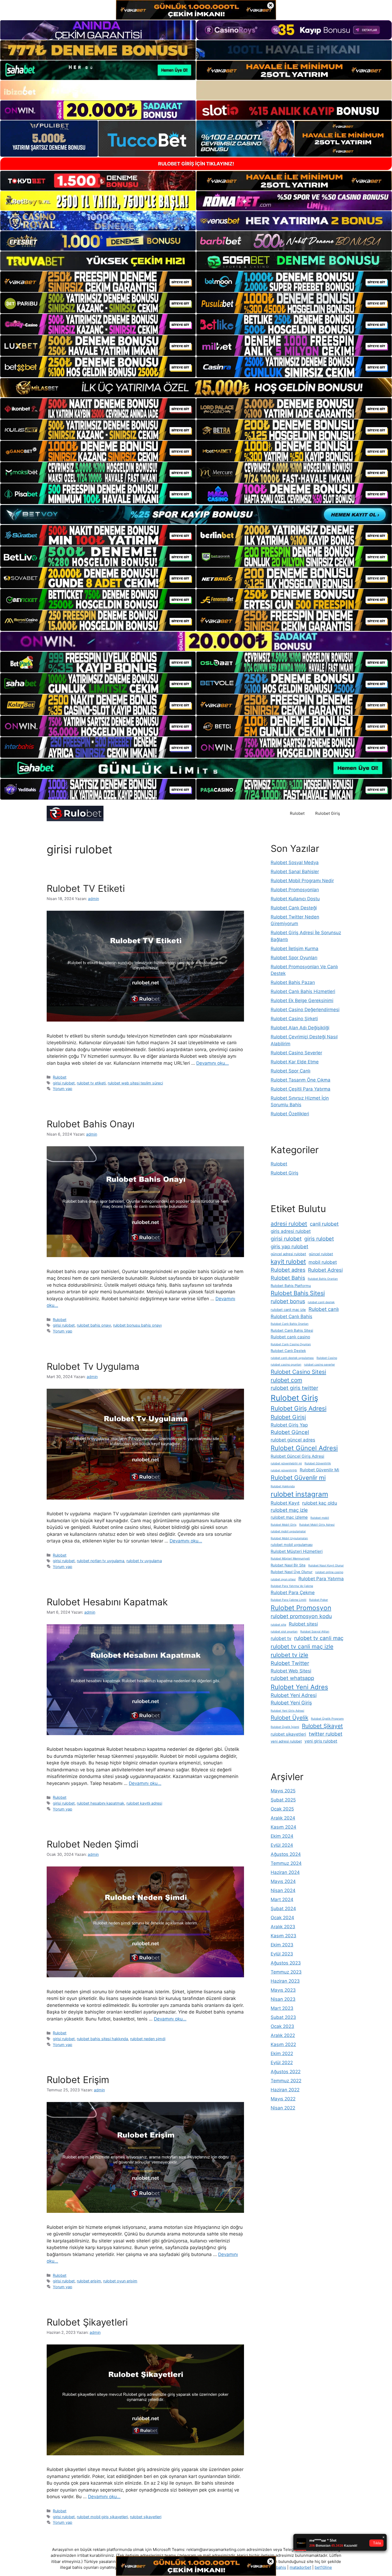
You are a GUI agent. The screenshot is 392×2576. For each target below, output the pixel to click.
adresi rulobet (289, 1224)
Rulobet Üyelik (289, 1718)
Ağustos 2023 (286, 1963)
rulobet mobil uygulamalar (288, 1531)
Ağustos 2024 (286, 1854)
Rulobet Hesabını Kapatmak (107, 1602)
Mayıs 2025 (283, 1791)
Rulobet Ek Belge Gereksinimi (302, 1001)
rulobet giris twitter (294, 1388)
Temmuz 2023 (286, 1972)
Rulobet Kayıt (285, 1503)
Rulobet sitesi (303, 1624)
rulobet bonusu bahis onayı (137, 1325)
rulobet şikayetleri (146, 2517)
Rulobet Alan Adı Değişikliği (300, 1028)
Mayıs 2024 (283, 1881)
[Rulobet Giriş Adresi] (75, 813)
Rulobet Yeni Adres (299, 1687)
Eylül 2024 (282, 1845)
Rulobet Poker (319, 1600)
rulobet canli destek (321, 1302)
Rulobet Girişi (288, 1417)
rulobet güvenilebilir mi (286, 1463)
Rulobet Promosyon (301, 1608)
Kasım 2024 (283, 1827)
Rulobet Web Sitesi (291, 1671)
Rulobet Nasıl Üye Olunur (292, 1572)
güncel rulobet (321, 1254)
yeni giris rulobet (321, 1741)
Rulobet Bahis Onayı (91, 1124)
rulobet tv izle (289, 1655)
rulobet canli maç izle (288, 1310)
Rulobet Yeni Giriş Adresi (287, 1711)
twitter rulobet (326, 1734)
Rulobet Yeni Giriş (291, 1703)
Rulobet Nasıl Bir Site (288, 1565)
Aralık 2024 (283, 1818)
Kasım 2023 (283, 1936)
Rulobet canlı (324, 1309)
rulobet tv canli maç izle (302, 1647)
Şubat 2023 (283, 2017)
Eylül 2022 (282, 2063)
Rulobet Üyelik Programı (327, 1719)
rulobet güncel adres (293, 1440)
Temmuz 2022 (286, 2081)
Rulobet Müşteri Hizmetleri (297, 1551)
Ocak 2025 (282, 1809)
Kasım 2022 (283, 2044)
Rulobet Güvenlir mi (298, 1478)
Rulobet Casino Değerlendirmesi (305, 1010)
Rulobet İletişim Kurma (295, 949)
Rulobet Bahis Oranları (323, 1279)
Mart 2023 (282, 2008)
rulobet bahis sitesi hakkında (102, 2039)
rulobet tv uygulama (144, 1561)
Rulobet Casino (327, 1358)
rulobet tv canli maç (319, 1638)
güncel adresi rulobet (288, 1254)
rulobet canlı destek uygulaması (292, 1358)
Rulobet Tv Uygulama (93, 1366)
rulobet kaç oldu (320, 1503)
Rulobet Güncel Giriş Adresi (297, 1456)
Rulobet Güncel (290, 1432)
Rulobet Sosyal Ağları (315, 1632)
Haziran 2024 (285, 1872)
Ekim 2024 (282, 1836)
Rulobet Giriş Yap (289, 1425)
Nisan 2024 (283, 1890)
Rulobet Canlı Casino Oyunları (291, 1344)
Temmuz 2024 (286, 1863)
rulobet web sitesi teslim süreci (135, 1083)
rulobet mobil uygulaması (292, 1545)
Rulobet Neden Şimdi (93, 1844)
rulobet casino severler (319, 1365)
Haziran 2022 (285, 2090)
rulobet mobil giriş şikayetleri (102, 2517)
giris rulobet (319, 1239)
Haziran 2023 (285, 1981)
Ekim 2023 (282, 1945)
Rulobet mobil (320, 1518)
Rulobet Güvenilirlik (318, 1463)
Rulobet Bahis (288, 1278)
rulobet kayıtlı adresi (144, 1803)
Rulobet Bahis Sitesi (298, 1293)
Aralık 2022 (283, 2035)
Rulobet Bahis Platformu (291, 1286)
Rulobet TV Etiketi (86, 888)
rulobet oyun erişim (120, 2281)
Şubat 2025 (283, 1800)
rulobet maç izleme (289, 1517)
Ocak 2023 (282, 2026)
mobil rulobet (323, 1262)
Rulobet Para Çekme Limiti (289, 1600)
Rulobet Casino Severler (296, 1053)
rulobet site (278, 1625)
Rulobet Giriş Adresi (299, 1408)
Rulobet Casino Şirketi (294, 1019)
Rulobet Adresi (325, 1270)
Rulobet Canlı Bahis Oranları (290, 1324)
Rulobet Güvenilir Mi (319, 1470)
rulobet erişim (89, 2281)
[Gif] (196, 388)
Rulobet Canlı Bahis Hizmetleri (303, 991)
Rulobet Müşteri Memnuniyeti (290, 1559)
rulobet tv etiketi (91, 1083)
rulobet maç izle (289, 1510)
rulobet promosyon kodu (301, 1616)
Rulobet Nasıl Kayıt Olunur (326, 1566)
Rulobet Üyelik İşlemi (285, 1727)
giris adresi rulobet (291, 1231)
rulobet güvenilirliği (284, 1470)
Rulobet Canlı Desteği (294, 908)
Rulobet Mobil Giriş (284, 1525)
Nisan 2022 (283, 2108)
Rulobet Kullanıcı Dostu (295, 899)
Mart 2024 (282, 1899)
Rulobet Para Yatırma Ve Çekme (292, 1586)
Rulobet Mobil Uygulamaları (289, 1538)
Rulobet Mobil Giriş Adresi (317, 1525)
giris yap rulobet (289, 1247)
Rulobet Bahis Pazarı (293, 982)
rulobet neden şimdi (148, 2039)
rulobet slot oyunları (284, 1632)
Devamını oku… (213, 1063)
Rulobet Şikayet (322, 1726)
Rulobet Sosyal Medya (295, 862)
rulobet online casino (329, 1572)
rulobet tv (281, 1638)
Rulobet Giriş (328, 813)
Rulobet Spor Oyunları (294, 958)
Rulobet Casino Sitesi (298, 1372)
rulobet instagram (299, 1494)
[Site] (98, 282)
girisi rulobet (64, 1083)
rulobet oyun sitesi (283, 1579)
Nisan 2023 (283, 1999)
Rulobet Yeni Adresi (294, 1695)
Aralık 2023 (283, 1927)
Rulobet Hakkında (283, 1486)
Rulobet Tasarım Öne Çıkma (301, 1080)
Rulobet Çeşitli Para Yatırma (301, 1089)
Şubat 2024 (283, 1909)
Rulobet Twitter (290, 1663)
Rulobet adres (288, 1270)
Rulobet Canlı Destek (288, 1351)
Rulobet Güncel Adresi (304, 1448)
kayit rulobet (288, 1262)
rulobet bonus (288, 1301)
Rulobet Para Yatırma (321, 1579)
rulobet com (286, 1380)
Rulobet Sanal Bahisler (295, 872)
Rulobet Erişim (78, 2080)
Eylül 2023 (282, 1954)
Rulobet (297, 813)
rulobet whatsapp (292, 1678)
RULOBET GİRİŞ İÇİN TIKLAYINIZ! (196, 164)
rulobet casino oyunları (286, 1365)
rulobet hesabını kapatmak (101, 1803)
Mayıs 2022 (283, 2099)
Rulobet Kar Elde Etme (295, 1062)
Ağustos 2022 (286, 2072)
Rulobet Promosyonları (295, 890)
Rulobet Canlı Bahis (291, 1316)
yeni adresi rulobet (286, 1741)
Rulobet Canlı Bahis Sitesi (292, 1330)
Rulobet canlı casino (290, 1337)
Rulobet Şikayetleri (87, 2322)
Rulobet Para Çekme (293, 1592)
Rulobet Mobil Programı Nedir (302, 881)
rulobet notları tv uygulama (101, 1561)
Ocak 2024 (282, 1918)
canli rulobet (324, 1224)
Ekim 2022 (282, 2053)
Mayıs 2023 (283, 1990)
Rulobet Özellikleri (290, 1114)
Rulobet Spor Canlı (291, 1071)
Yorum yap (63, 1089)
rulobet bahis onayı (94, 1325)
